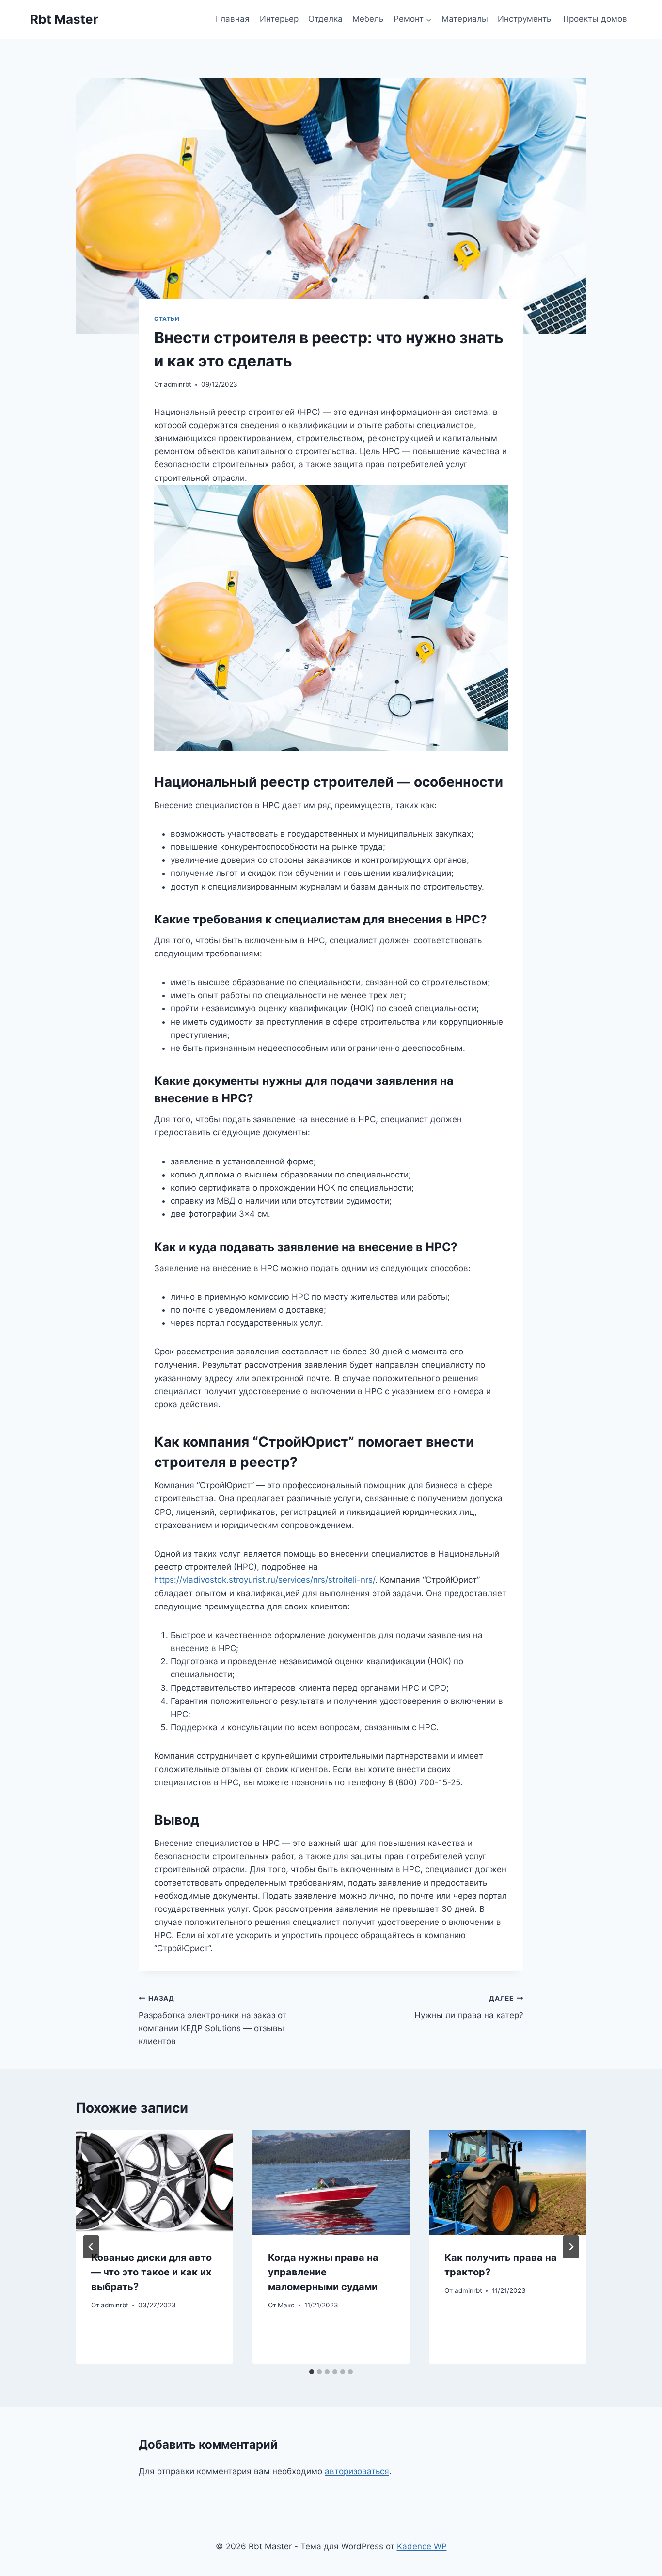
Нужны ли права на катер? (469, 2007)
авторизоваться (357, 2471)
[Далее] (571, 2247)
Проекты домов (595, 19)
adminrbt (178, 384)
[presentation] (154, 2182)
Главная (233, 19)
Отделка (325, 19)
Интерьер (279, 19)
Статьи (167, 319)
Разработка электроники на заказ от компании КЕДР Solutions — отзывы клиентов (213, 2020)
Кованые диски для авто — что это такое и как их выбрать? (151, 2272)
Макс (286, 2305)
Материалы (465, 19)
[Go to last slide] (91, 2247)
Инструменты (525, 19)
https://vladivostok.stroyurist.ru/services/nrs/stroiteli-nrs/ (265, 1580)
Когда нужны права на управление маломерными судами (323, 2272)
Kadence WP (422, 2546)
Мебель (368, 19)
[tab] (312, 2372)
